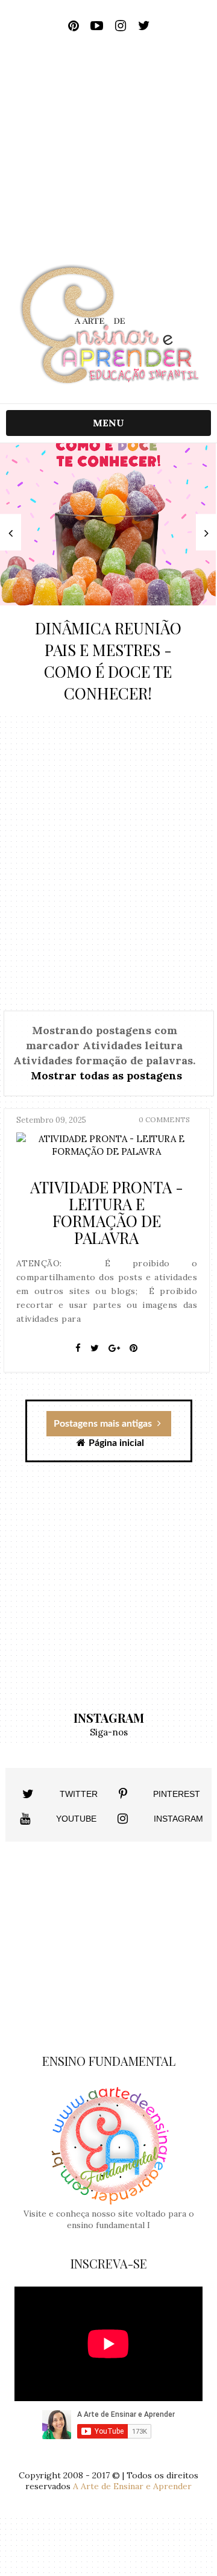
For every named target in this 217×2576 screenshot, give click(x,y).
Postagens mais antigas (104, 1424)
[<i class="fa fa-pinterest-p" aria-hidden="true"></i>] (123, 1794)
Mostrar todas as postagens (106, 1075)
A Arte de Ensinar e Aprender (132, 2486)
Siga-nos (109, 1732)
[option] (108, 580)
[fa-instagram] (120, 26)
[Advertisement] (108, 153)
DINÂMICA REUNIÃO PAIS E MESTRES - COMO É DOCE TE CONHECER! (108, 661)
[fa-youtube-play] (97, 26)
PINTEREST (177, 1794)
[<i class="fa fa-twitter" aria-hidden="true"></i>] (28, 1794)
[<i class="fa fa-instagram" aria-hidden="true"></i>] (123, 1819)
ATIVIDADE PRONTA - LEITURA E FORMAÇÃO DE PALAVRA (107, 1212)
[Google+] (114, 1348)
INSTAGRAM (178, 1819)
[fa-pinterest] (73, 26)
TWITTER (79, 1794)
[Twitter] (95, 1348)
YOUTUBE (76, 1819)
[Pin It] (134, 1348)
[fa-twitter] (144, 26)
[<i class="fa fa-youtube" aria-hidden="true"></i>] (25, 1819)
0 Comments (164, 1119)
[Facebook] (78, 1348)
